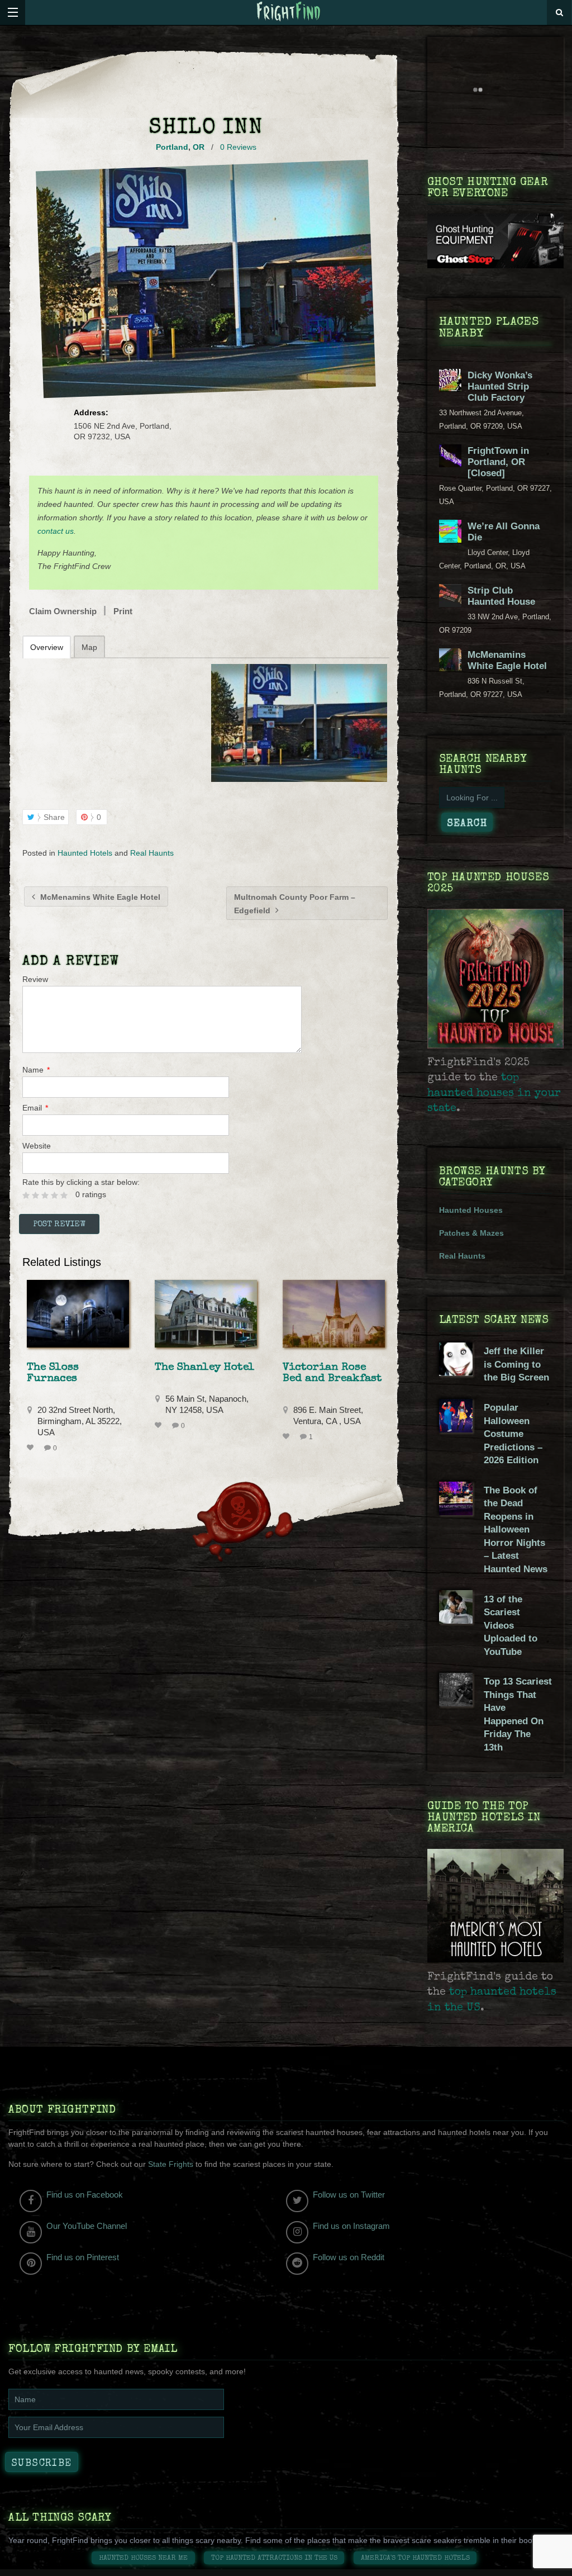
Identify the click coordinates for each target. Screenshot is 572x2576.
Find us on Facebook (85, 2195)
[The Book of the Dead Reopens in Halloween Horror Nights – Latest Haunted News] (456, 1512)
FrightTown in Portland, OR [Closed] (498, 462)
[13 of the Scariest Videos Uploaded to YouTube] (456, 1621)
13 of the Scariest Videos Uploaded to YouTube (511, 1626)
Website (37, 1146)
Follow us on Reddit (349, 2257)
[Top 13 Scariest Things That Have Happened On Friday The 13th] (456, 1704)
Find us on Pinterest (83, 2257)
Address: (91, 412)
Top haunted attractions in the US (274, 2558)
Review (35, 979)
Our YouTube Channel (87, 2226)
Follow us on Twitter (349, 2195)
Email (35, 1108)
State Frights (171, 2164)
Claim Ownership (63, 611)
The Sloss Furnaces (53, 1373)
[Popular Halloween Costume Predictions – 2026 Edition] (456, 1430)
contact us (56, 531)
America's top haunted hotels (415, 2558)
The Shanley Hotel (205, 1368)
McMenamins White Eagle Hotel (99, 897)
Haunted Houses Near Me (143, 2558)
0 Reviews (238, 147)
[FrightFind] (289, 12)
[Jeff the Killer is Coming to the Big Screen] (456, 1373)
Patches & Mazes (471, 1233)
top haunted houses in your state (494, 1094)
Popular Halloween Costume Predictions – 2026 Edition (513, 1434)
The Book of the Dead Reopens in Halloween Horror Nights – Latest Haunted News (516, 1530)
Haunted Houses (471, 1210)
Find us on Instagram (351, 2226)
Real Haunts (152, 853)
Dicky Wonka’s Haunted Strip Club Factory (500, 386)
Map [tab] (89, 647)
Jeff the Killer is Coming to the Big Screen (516, 1364)
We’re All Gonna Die (504, 532)
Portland (172, 147)
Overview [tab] (47, 647)
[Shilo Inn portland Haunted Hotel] (299, 723)
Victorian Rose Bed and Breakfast (332, 1373)
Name (36, 1070)
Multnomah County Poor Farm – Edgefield (295, 904)
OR (199, 147)
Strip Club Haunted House (501, 596)
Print (123, 611)
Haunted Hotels (85, 853)
